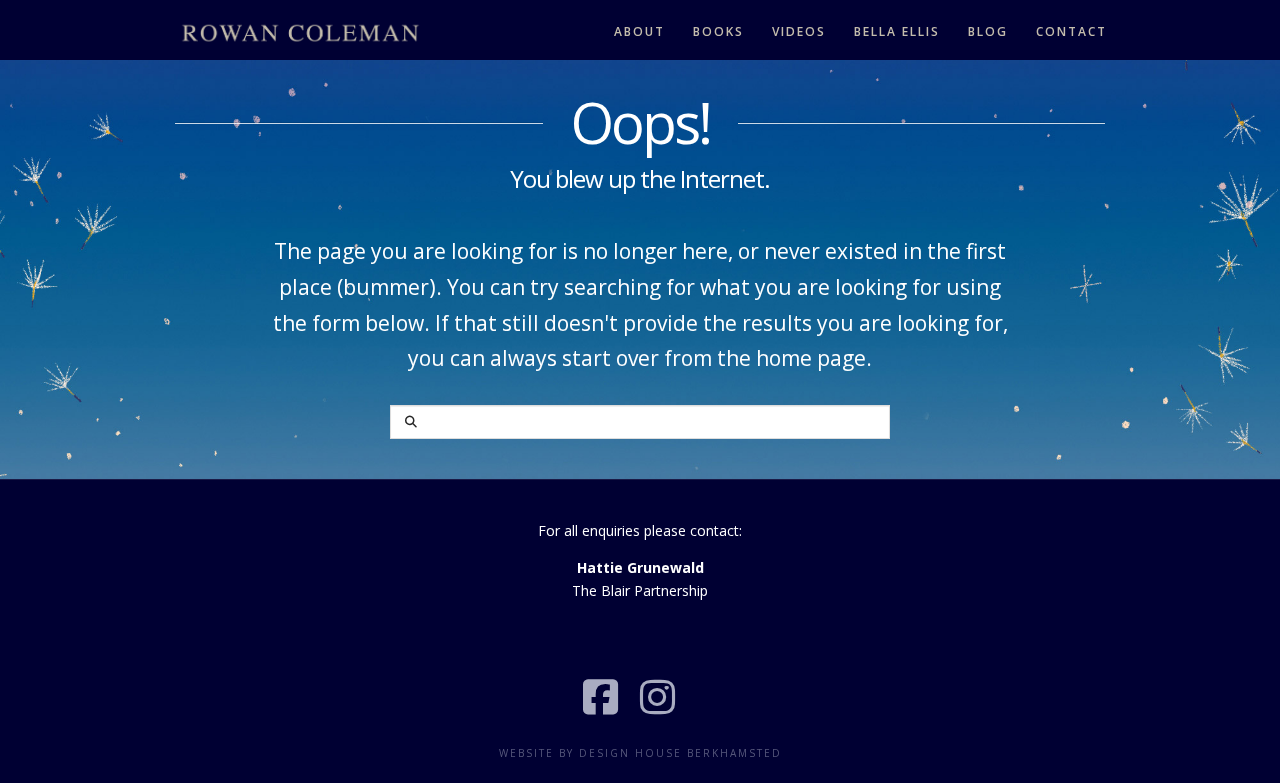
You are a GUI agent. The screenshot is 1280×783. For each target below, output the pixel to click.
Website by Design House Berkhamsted (640, 753)
